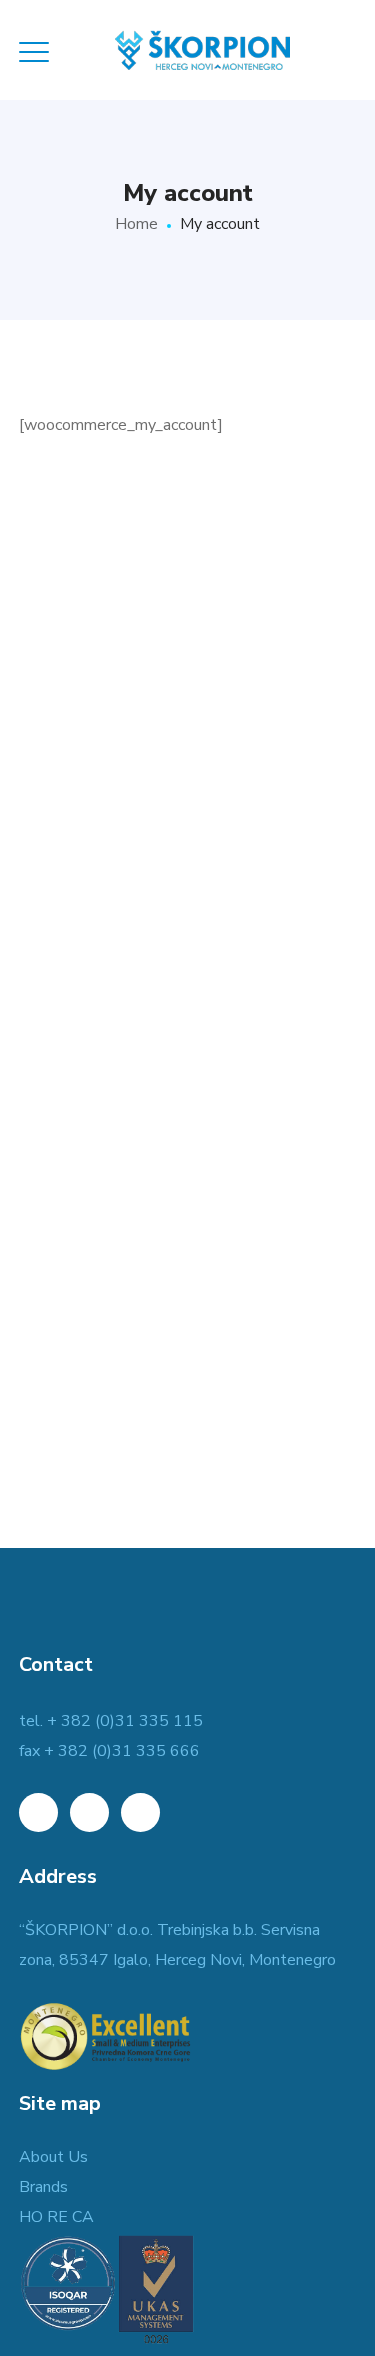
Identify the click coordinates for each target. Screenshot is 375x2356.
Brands (43, 2187)
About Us (53, 2157)
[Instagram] (140, 1812)
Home (136, 224)
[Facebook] (89, 1812)
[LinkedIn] (38, 1812)
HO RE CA (56, 2217)
